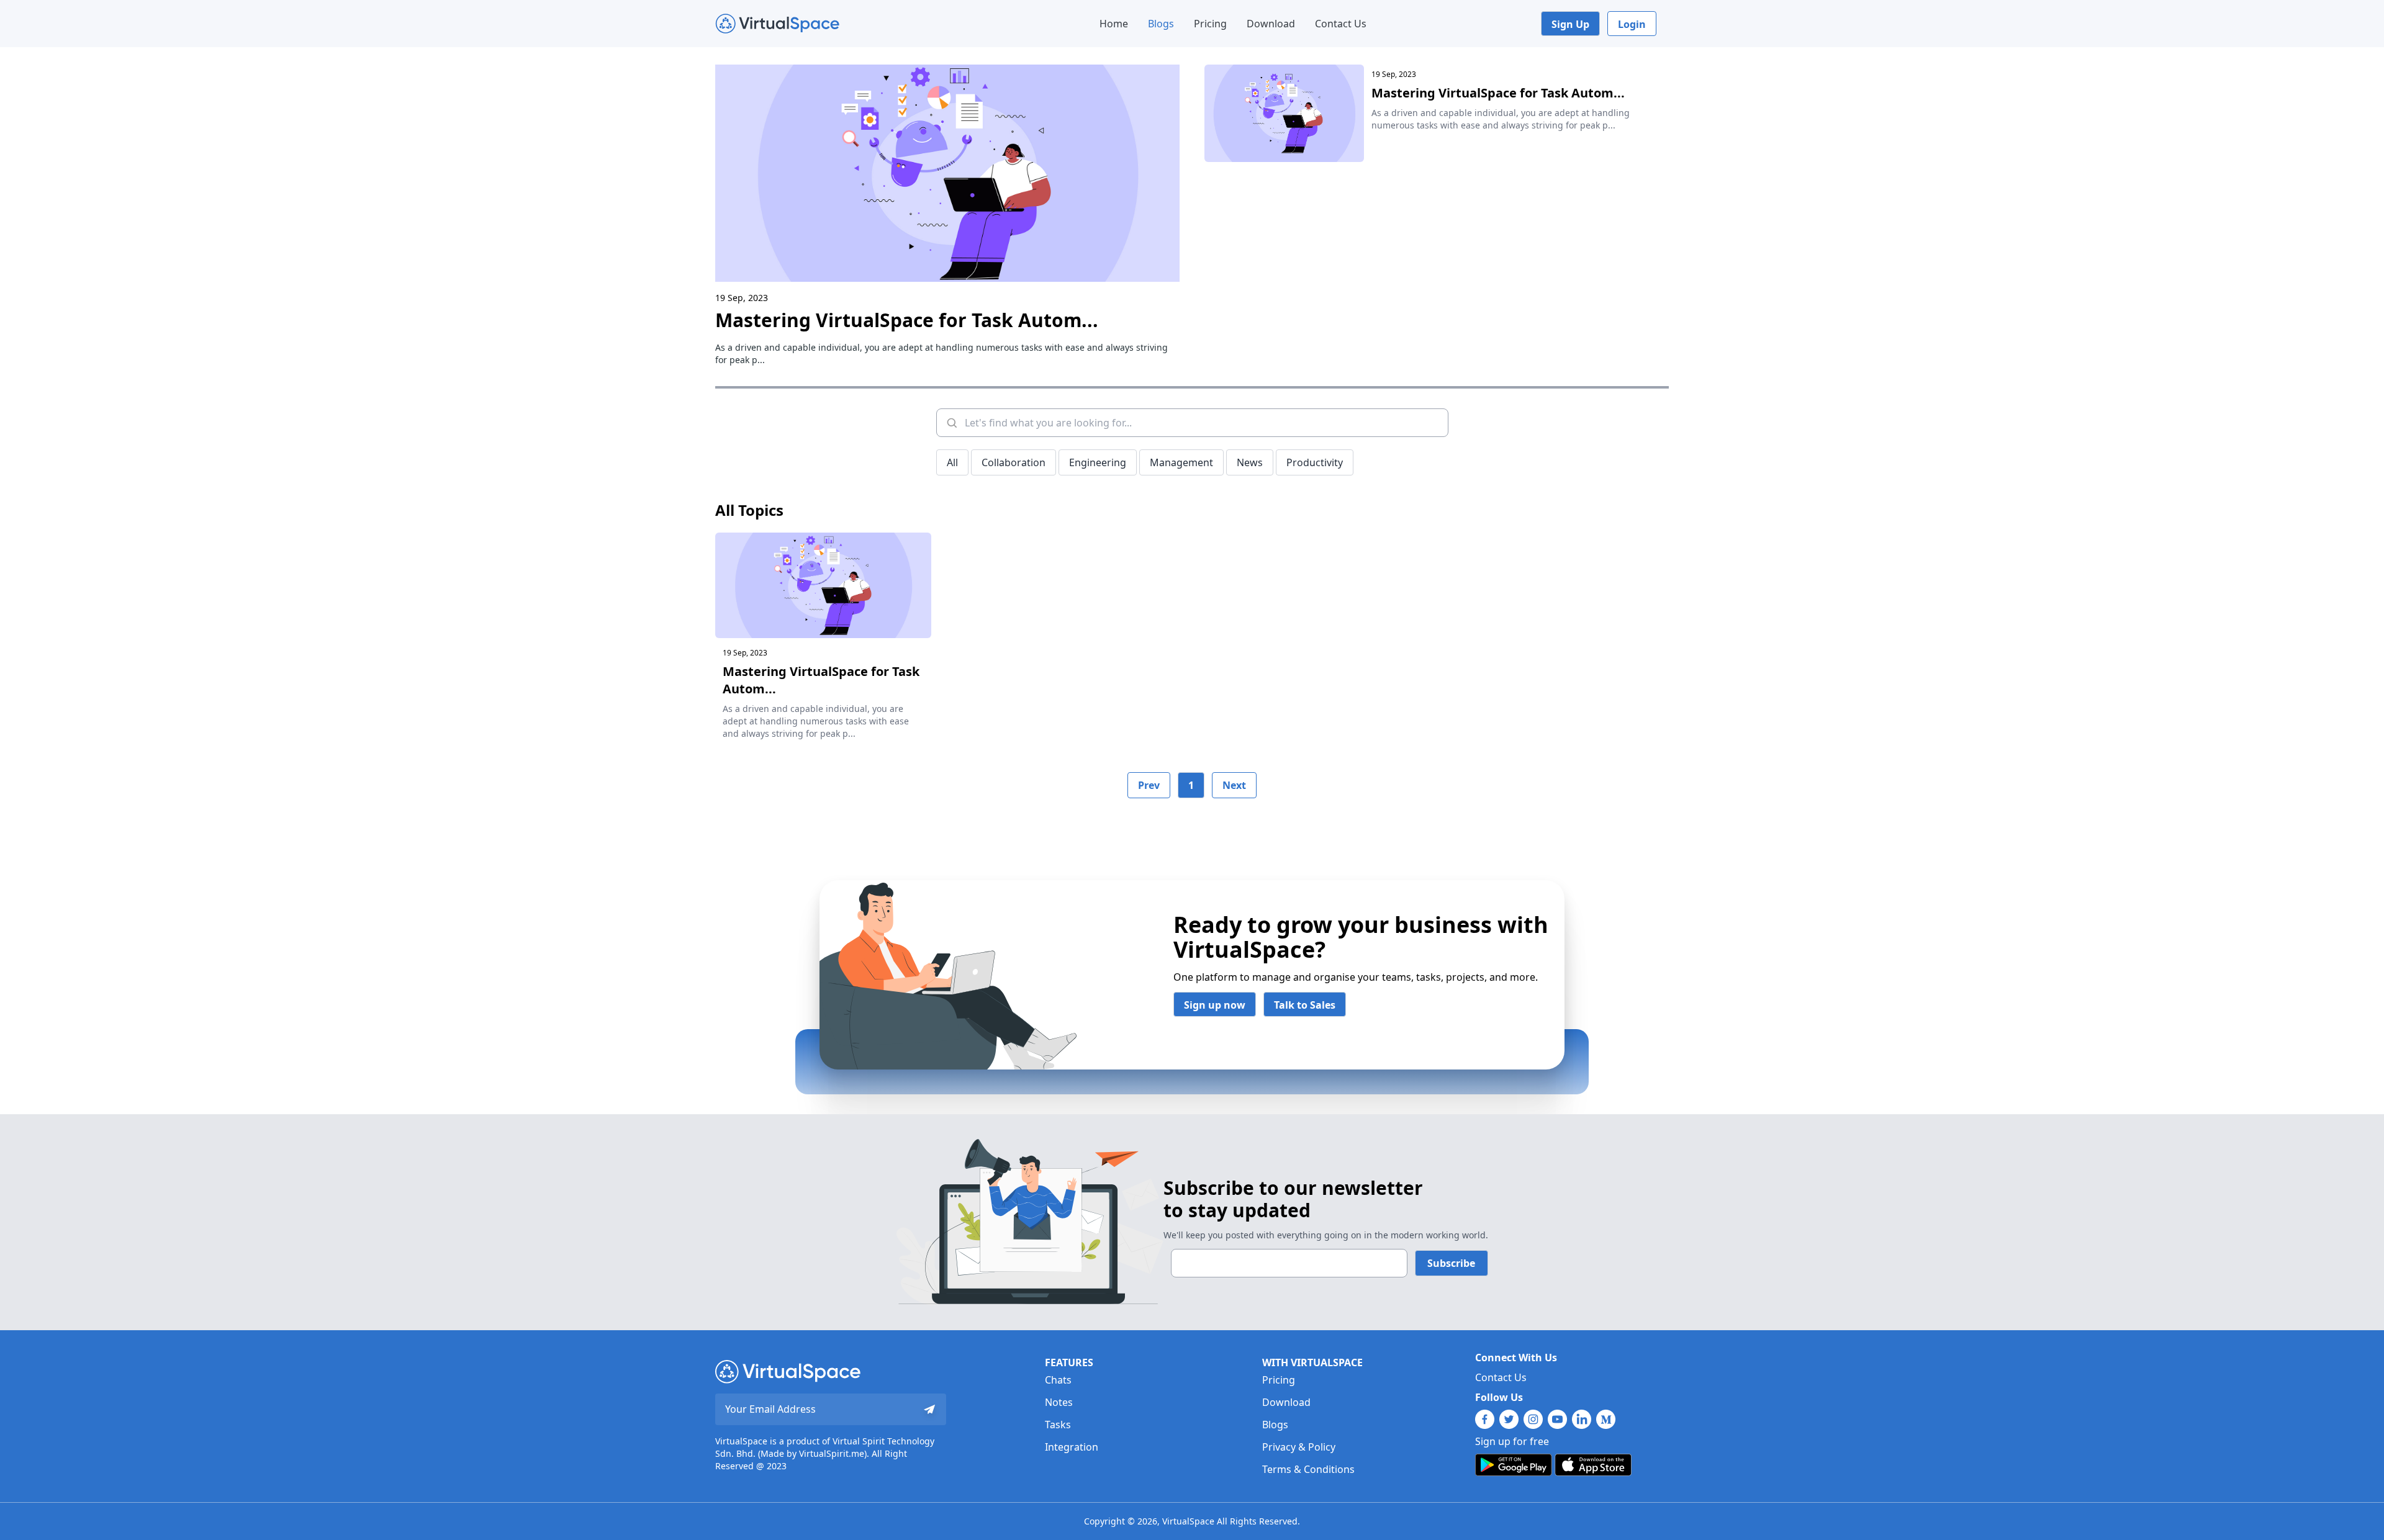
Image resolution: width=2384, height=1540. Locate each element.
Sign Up (1570, 24)
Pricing (1210, 24)
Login (1632, 24)
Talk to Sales (1305, 1005)
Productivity (1315, 462)
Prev (1149, 785)
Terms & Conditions (1308, 1469)
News (1250, 462)
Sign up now (1215, 1005)
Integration (1072, 1447)
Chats (1058, 1380)
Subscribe (1451, 1263)
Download (1271, 24)
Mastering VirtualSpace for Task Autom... (907, 320)
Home (1114, 24)
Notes (1059, 1402)
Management (1181, 462)
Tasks (1058, 1425)
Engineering (1098, 462)
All (952, 462)
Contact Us (1341, 24)
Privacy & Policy (1299, 1447)
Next (1234, 785)
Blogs (1161, 24)
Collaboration (1014, 462)
